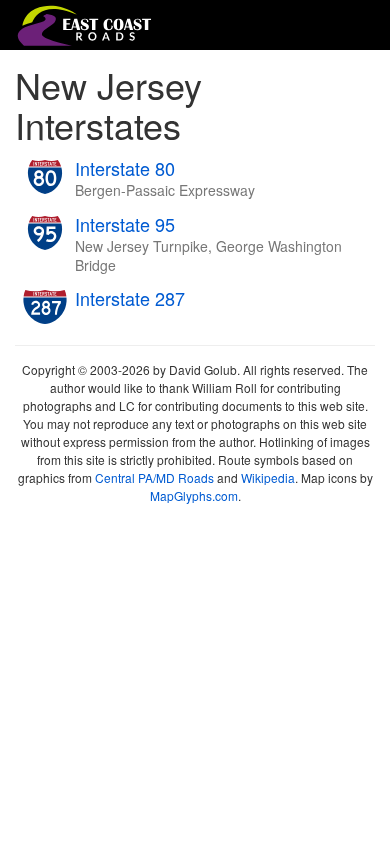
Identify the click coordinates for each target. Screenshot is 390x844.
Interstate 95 (125, 224)
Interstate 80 (125, 168)
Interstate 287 (130, 298)
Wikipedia (268, 477)
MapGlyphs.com (194, 495)
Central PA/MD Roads (154, 477)
